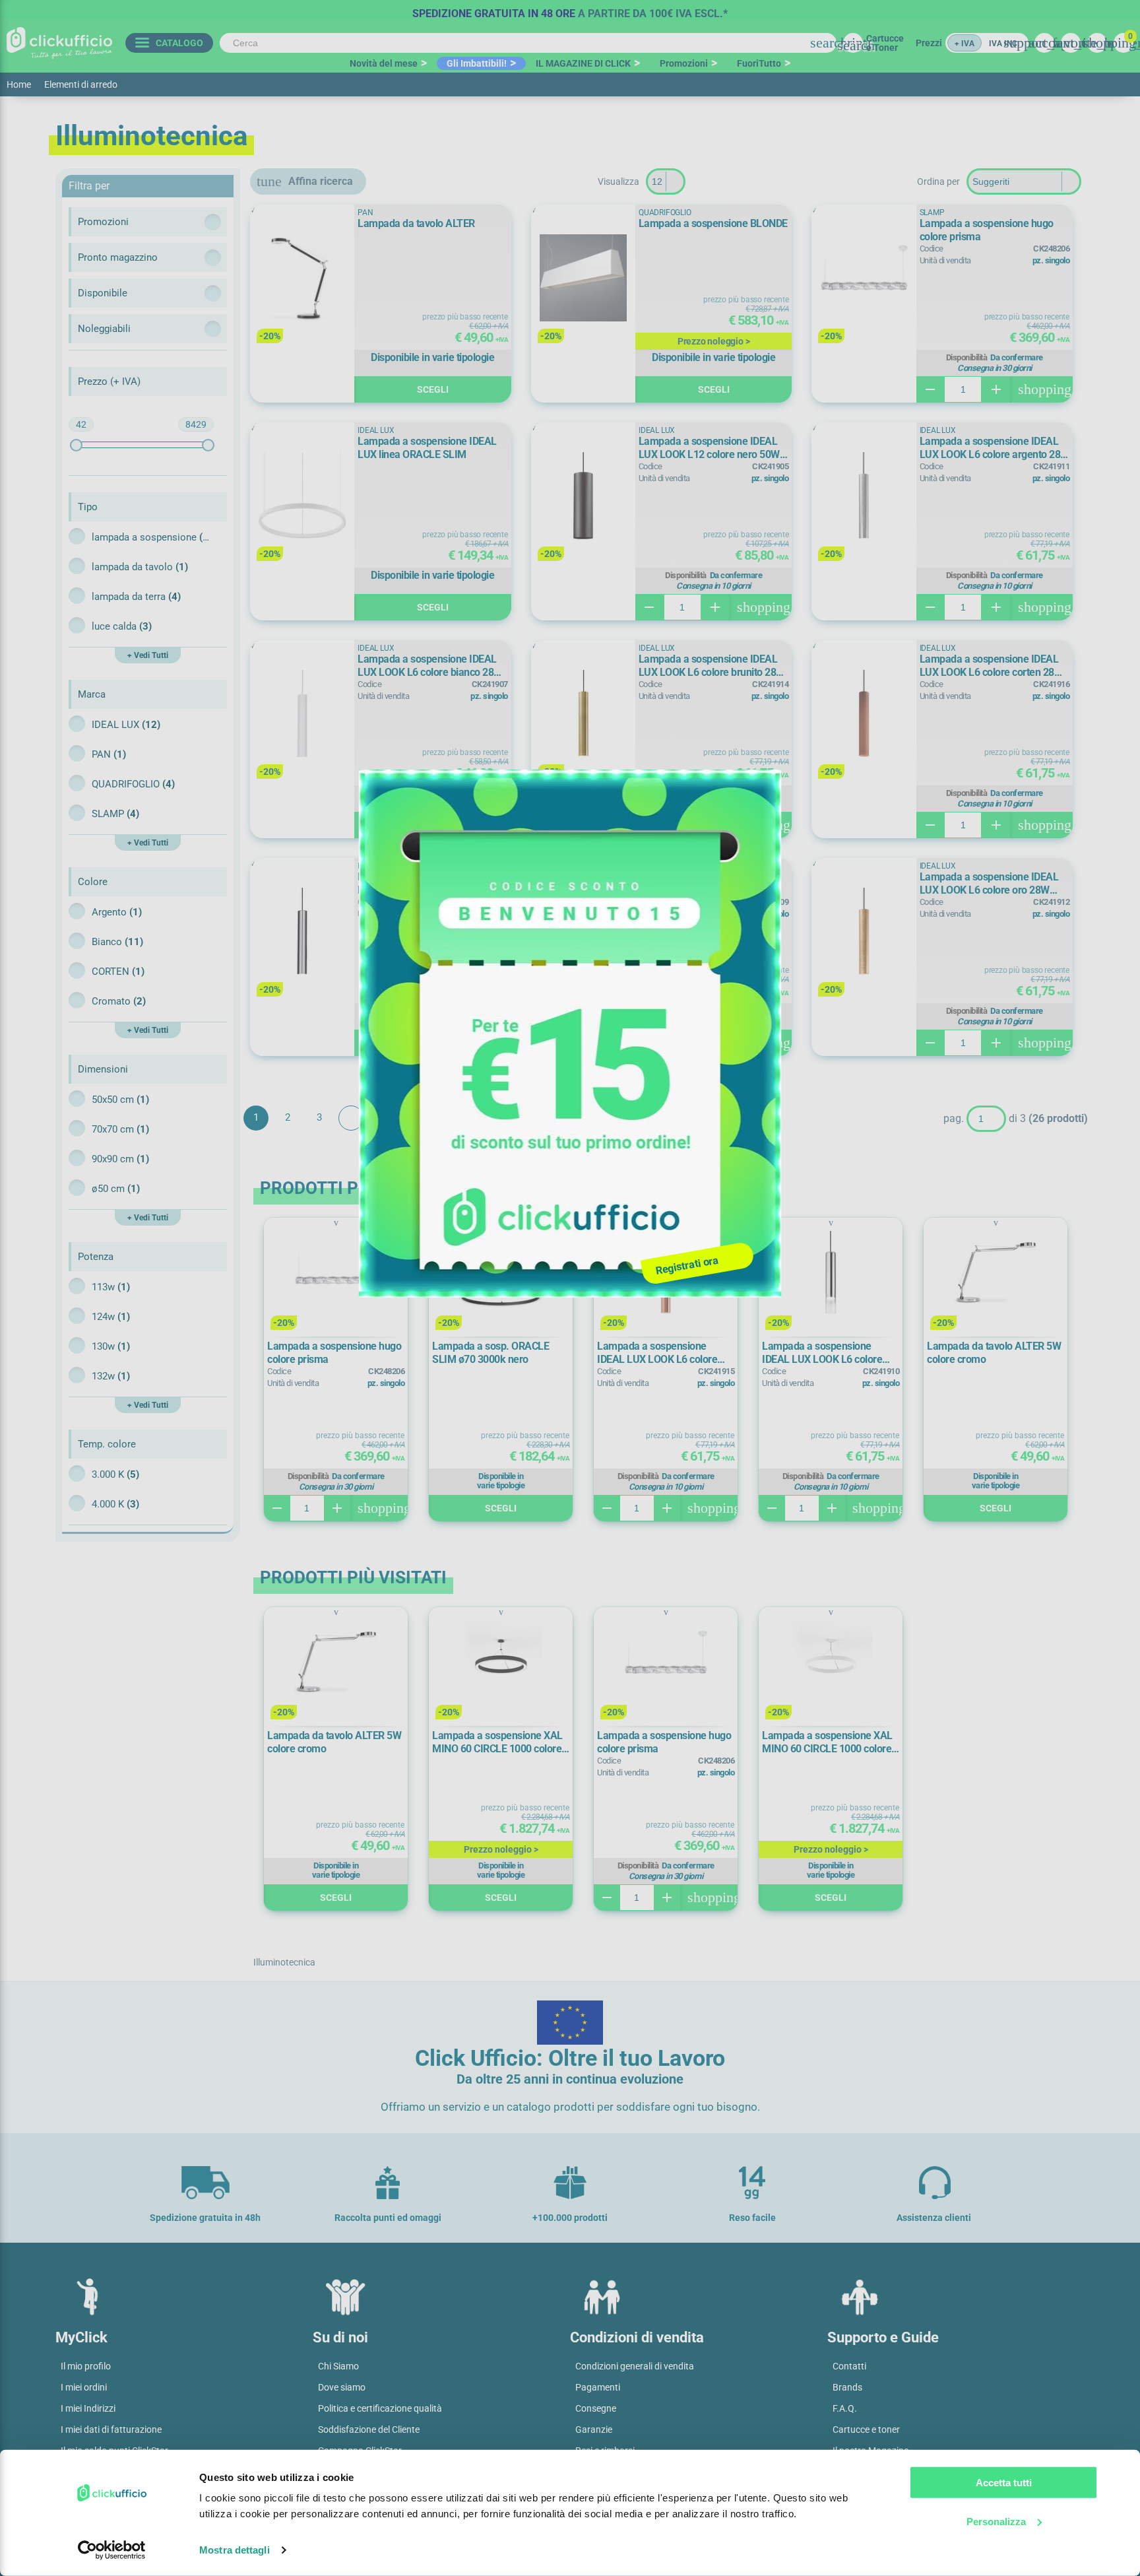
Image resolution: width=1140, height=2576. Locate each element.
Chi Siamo (338, 2366)
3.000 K (115, 1474)
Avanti (351, 1118)
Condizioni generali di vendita (635, 2366)
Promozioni (684, 63)
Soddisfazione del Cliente (369, 2429)
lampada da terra (136, 597)
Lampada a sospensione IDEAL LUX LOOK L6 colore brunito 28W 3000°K (712, 666)
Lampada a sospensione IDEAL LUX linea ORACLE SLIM (427, 448)
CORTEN (118, 972)
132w (111, 1376)
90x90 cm (120, 1159)
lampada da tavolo (140, 567)
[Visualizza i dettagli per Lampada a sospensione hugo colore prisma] (864, 279)
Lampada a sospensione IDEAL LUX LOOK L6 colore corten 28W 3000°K (992, 666)
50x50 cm (120, 1100)
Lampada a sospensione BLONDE (713, 223)
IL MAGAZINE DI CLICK (583, 63)
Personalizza (996, 2521)
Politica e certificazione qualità (380, 2408)
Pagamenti (598, 2387)
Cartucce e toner (866, 2429)
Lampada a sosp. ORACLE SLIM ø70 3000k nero (491, 1353)
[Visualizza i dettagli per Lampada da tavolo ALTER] (302, 279)
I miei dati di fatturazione (111, 2429)
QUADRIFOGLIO (133, 784)
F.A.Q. (845, 2408)
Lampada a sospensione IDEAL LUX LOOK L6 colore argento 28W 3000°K (995, 448)
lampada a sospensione (151, 537)
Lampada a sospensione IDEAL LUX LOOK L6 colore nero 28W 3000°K (708, 884)
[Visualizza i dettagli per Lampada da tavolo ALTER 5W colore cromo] (996, 1273)
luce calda (122, 626)
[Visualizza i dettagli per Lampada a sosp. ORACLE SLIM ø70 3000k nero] (501, 1273)
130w (111, 1346)
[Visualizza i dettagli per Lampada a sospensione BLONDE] (583, 279)
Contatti (849, 2366)
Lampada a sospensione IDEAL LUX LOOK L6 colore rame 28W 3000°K (657, 1353)
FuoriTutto (759, 63)
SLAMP (115, 814)
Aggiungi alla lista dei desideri (269, 221)
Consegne (596, 2408)
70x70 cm (120, 1129)
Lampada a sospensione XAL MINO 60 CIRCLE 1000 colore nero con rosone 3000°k (497, 1742)
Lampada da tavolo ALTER (416, 223)
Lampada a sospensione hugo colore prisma (987, 230)
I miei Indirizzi (88, 2408)
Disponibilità (967, 358)
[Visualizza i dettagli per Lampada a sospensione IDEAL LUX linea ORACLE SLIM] (302, 497)
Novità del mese (384, 63)
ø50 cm (116, 1189)
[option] (570, 10)
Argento (117, 912)
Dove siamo (342, 2387)
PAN (109, 754)
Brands (847, 2387)
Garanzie (594, 2429)
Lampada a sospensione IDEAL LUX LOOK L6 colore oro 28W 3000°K (989, 884)
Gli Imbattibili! (477, 63)
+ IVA (965, 44)
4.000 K (115, 1504)
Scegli (433, 389)
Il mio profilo (86, 2366)
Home (19, 84)
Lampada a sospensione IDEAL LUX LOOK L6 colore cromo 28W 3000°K (429, 884)
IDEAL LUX (126, 725)
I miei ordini (84, 2387)
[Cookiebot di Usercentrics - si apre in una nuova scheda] (112, 2550)
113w (111, 1287)
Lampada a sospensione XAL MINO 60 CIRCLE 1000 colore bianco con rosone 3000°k (827, 1742)
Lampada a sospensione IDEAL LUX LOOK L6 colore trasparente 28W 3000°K (822, 1353)
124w (111, 1317)
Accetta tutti (1004, 2483)
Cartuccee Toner (885, 43)
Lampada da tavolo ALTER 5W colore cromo (994, 1353)
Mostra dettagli (235, 2550)
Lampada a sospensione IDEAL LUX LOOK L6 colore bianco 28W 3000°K (430, 666)
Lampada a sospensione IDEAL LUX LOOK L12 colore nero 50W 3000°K (709, 448)
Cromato (119, 1001)
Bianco (117, 942)
